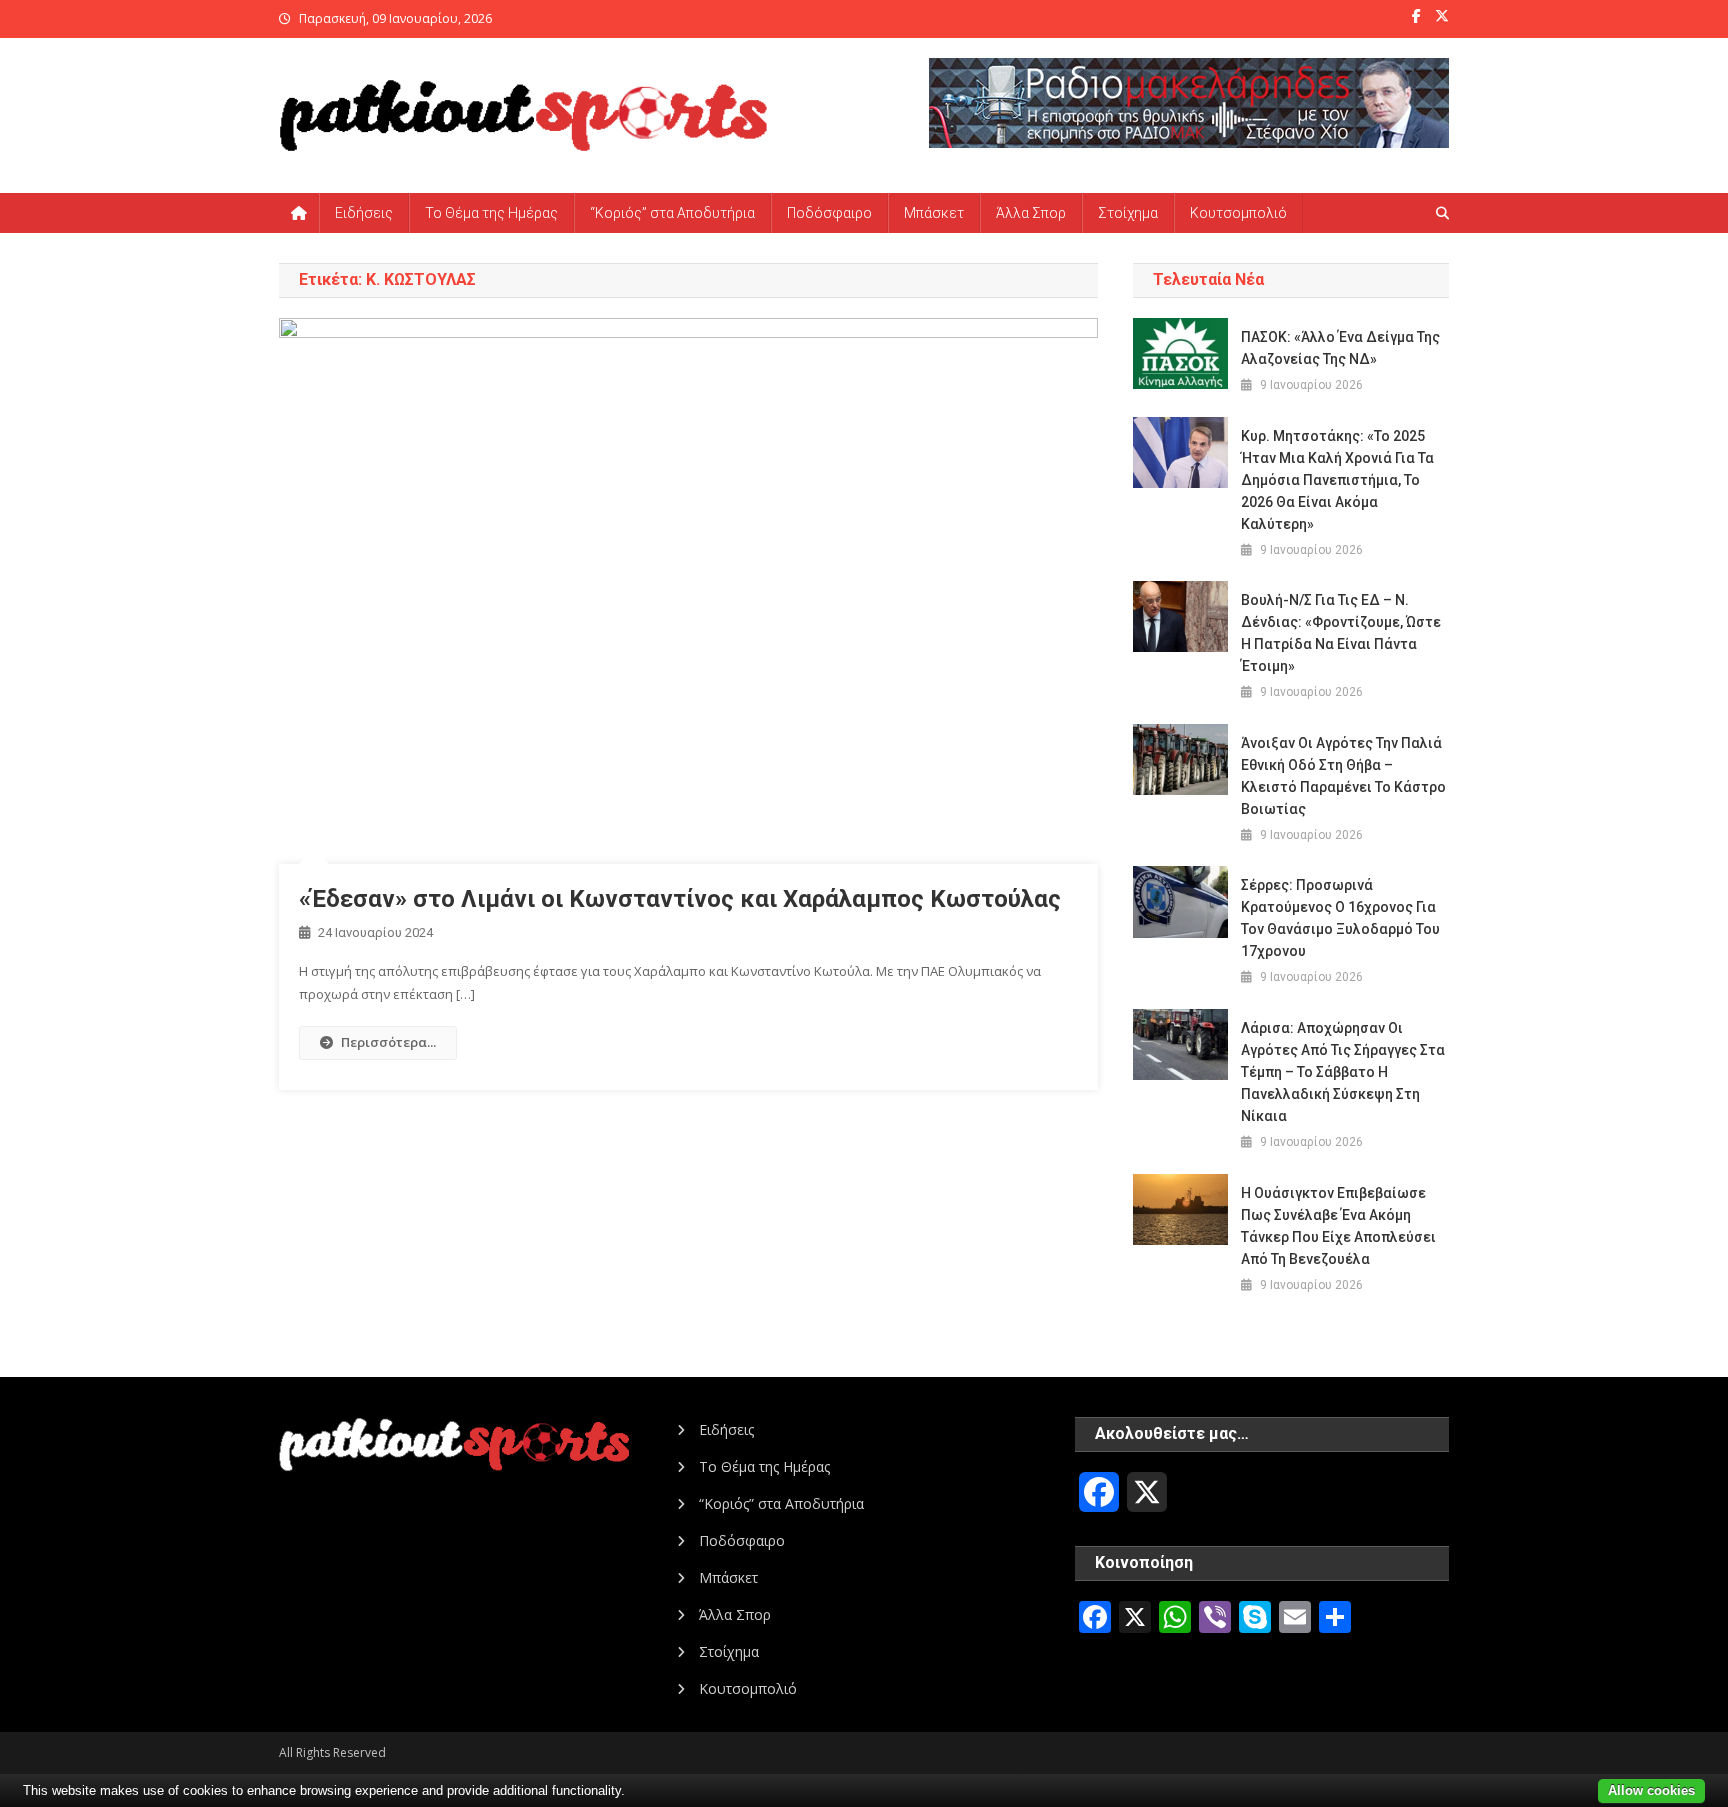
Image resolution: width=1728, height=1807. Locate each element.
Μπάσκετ (934, 213)
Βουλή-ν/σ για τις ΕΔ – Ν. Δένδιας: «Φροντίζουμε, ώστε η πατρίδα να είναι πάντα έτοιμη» (1341, 633)
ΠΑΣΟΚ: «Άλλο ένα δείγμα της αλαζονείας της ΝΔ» (1340, 348)
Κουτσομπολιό (1238, 213)
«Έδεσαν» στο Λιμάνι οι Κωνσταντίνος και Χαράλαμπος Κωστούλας (680, 899)
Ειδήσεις (364, 213)
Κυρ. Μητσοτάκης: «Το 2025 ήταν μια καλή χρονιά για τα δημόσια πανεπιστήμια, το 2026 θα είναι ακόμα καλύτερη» (1337, 480)
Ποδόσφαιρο (829, 213)
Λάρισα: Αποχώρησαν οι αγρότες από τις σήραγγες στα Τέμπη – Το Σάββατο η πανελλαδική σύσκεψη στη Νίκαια (1343, 1072)
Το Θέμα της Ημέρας (491, 213)
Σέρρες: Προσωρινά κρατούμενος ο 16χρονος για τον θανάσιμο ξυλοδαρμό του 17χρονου (1340, 918)
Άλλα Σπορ (1031, 213)
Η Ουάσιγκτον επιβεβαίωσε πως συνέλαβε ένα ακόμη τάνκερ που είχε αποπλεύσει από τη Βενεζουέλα (1338, 1226)
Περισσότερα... (388, 1042)
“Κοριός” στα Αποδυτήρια (672, 213)
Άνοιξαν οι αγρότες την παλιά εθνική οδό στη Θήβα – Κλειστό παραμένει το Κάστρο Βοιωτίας (1343, 776)
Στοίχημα (1128, 213)
